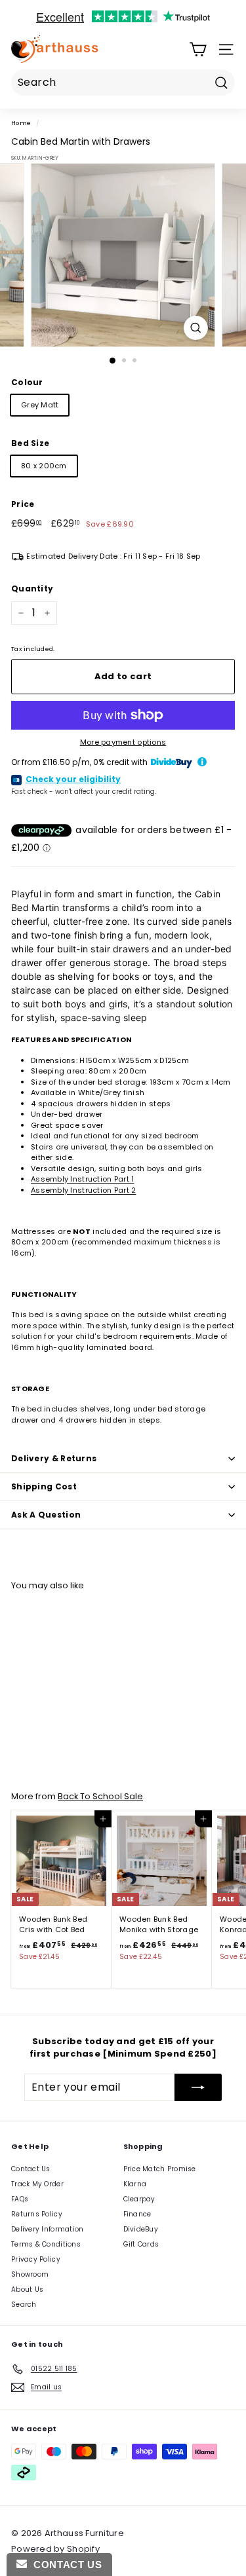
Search (24, 2305)
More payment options (123, 742)
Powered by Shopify (55, 2549)
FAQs (20, 2199)
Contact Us (31, 2169)
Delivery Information (48, 2229)
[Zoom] (196, 328)
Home (21, 123)
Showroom (30, 2274)
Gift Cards (141, 2244)
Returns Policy (37, 2214)
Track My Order (37, 2184)
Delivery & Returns (54, 1458)
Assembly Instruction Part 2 (83, 1190)
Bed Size (30, 443)
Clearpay (139, 2199)
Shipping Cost (44, 1486)
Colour (27, 382)
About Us (27, 2289)
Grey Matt (40, 405)
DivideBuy (141, 2229)
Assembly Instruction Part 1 (82, 1179)
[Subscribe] (198, 2087)
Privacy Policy (36, 2259)
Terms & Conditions (46, 2244)
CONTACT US (64, 2565)
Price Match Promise (160, 2169)
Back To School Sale (100, 1796)
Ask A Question (46, 1515)
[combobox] (123, 83)
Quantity (32, 588)
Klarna (135, 2184)
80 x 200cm (44, 466)
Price (23, 504)
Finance (137, 2214)
